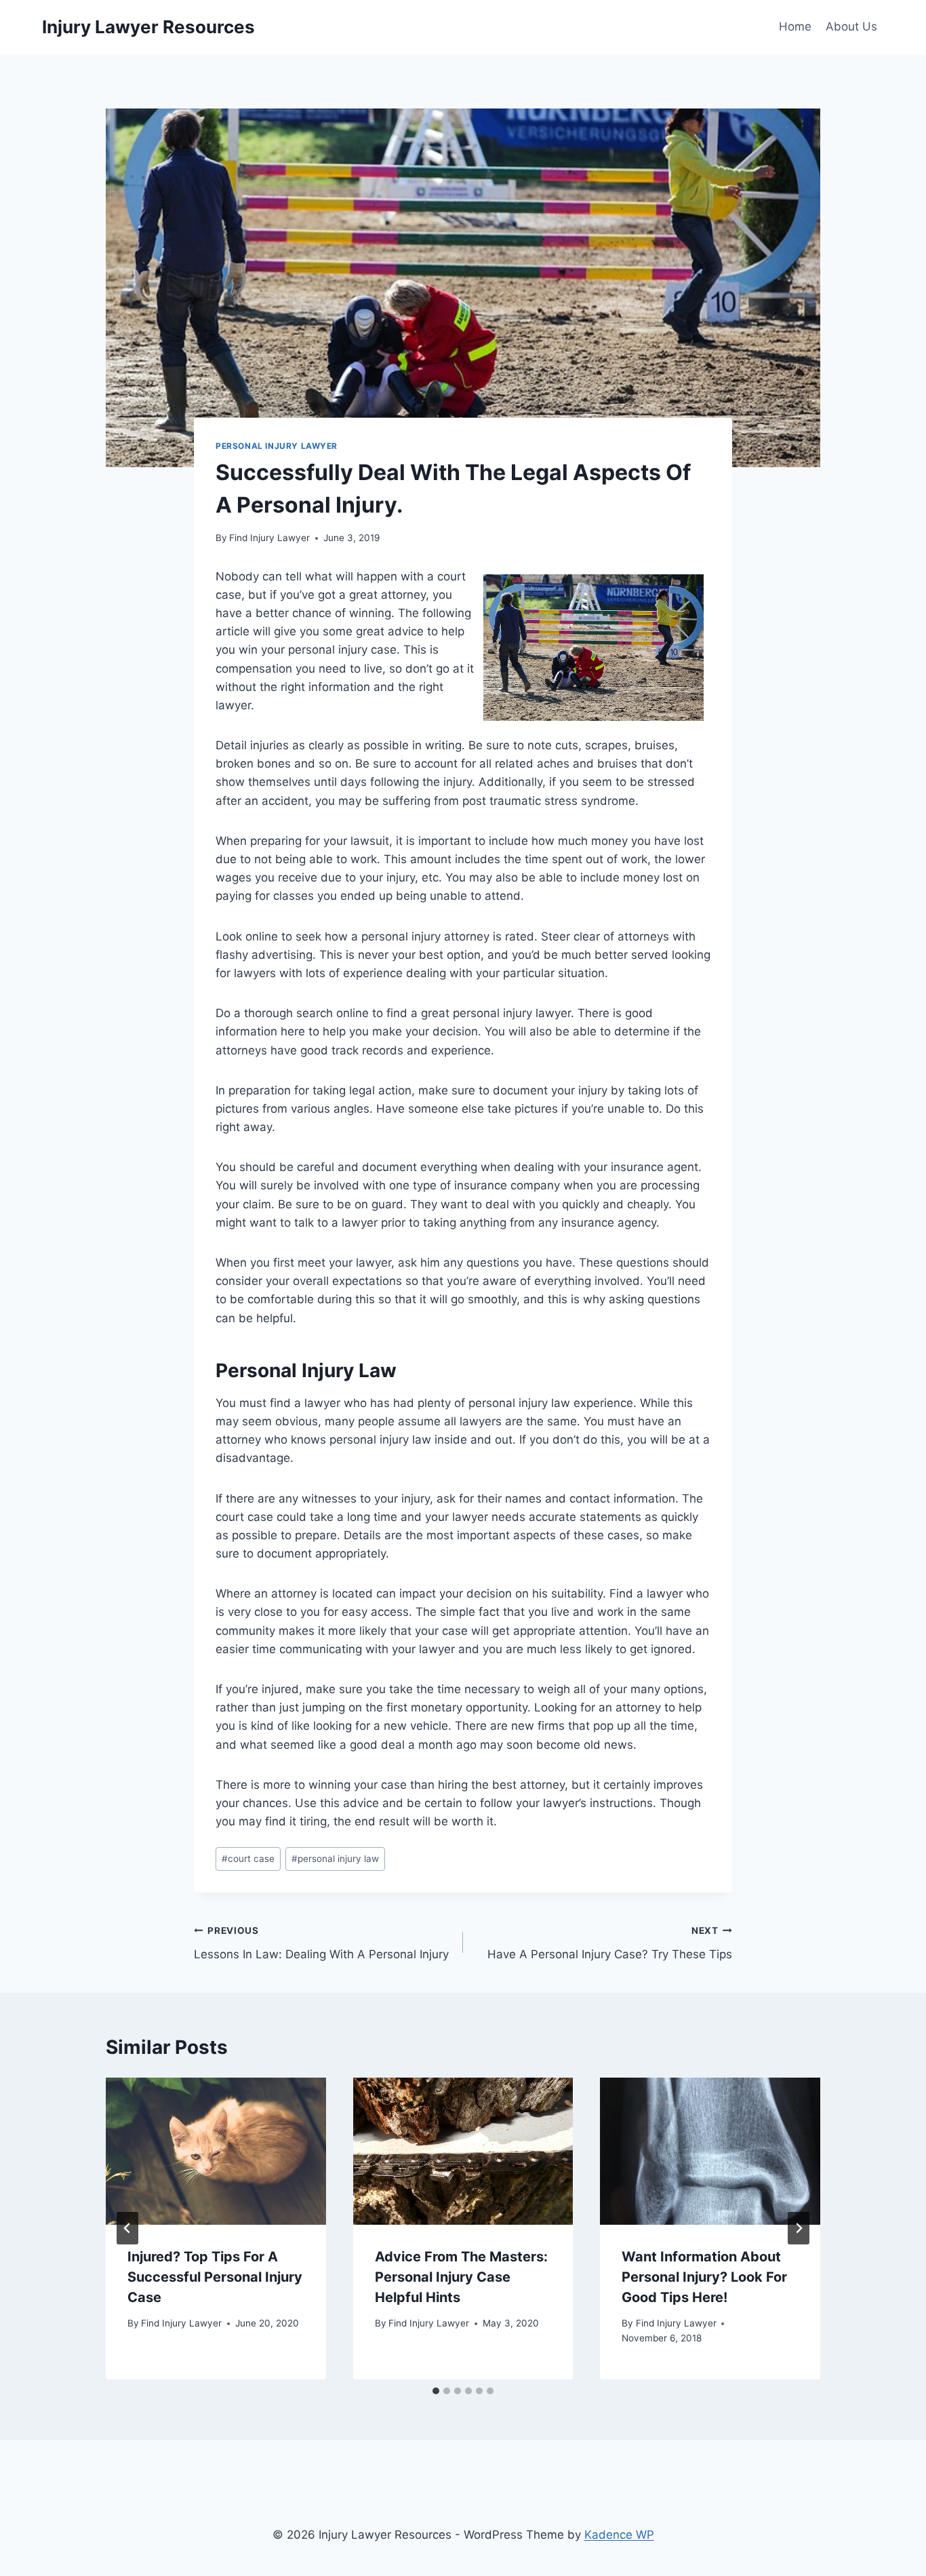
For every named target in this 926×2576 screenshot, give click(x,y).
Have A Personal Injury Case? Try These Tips (610, 1943)
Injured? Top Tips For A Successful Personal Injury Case (215, 2277)
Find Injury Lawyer (269, 538)
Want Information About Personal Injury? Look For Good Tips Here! (704, 2277)
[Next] (799, 2228)
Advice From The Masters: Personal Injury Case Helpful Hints (461, 2277)
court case (248, 1859)
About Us (851, 26)
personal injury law (335, 1859)
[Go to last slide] (127, 2228)
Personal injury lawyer (277, 446)
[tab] (436, 2391)
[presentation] (216, 2151)
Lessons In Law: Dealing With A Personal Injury (321, 1943)
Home (795, 26)
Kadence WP (619, 2535)
